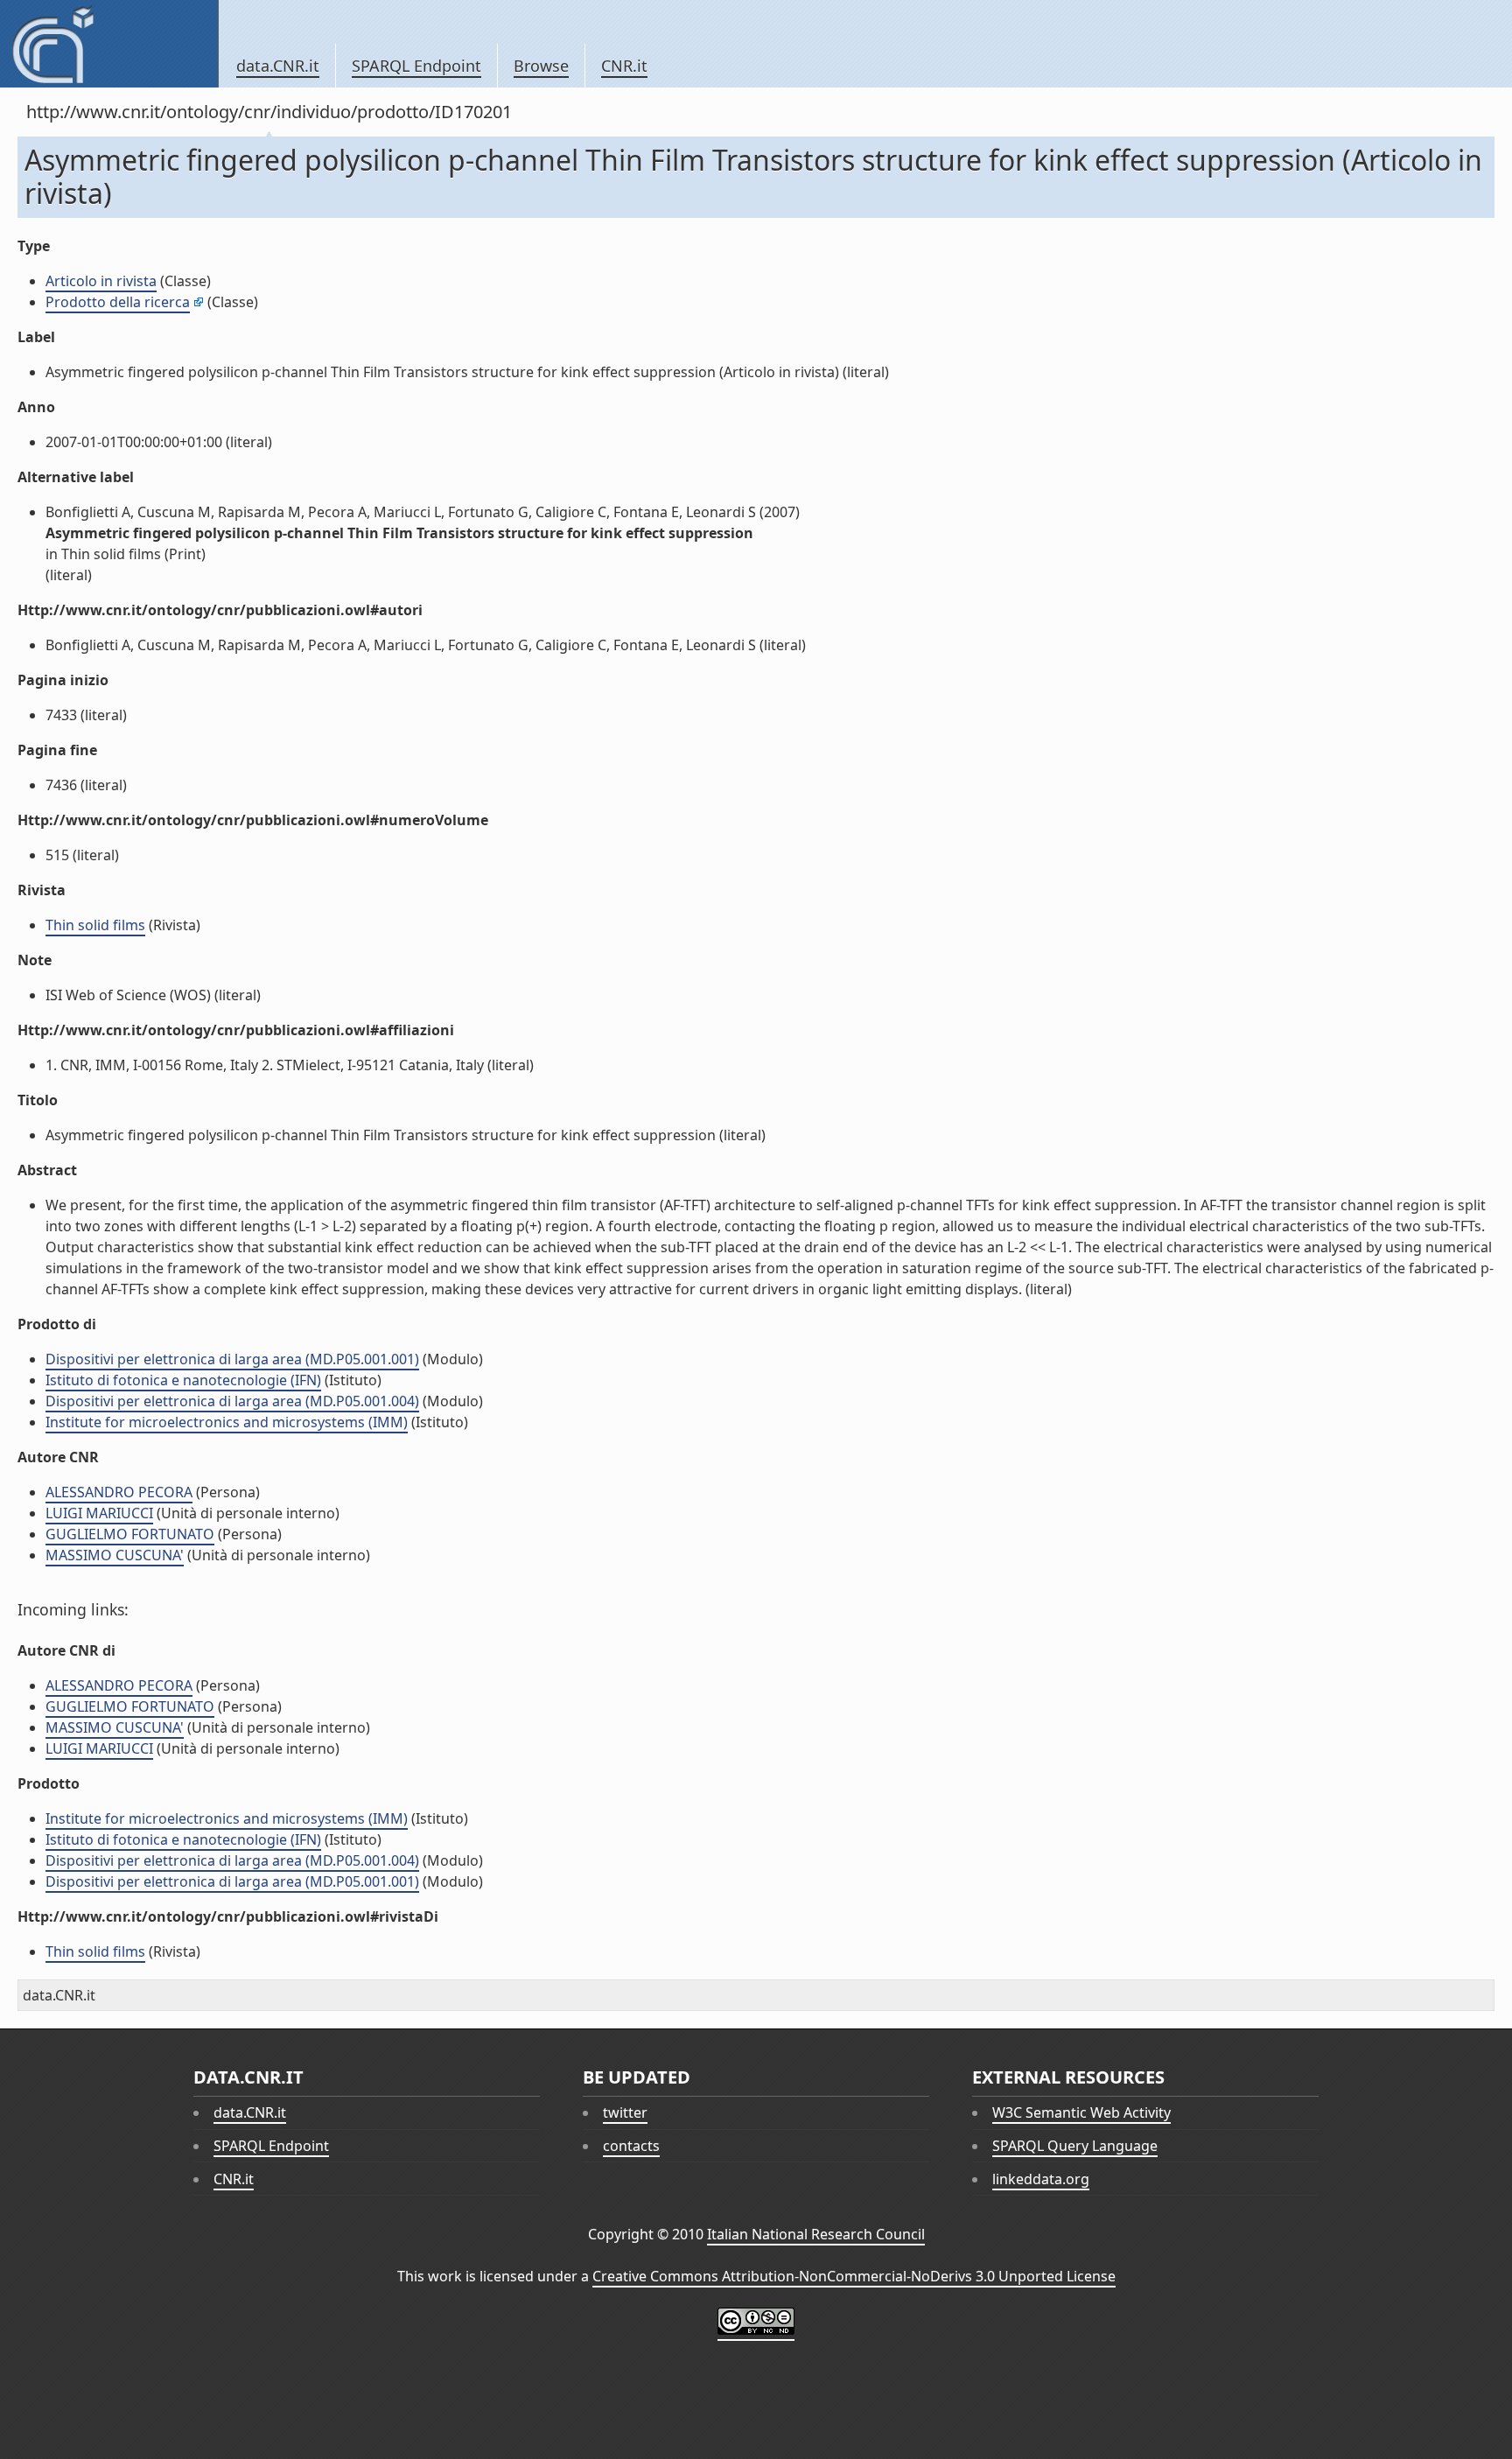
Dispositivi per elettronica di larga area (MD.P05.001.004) (232, 1401)
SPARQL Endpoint (416, 66)
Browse (541, 66)
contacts (631, 2146)
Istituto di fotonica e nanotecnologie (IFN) (183, 1380)
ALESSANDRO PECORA (119, 1492)
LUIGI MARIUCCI (99, 1513)
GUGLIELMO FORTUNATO (130, 1534)
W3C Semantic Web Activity (1081, 2112)
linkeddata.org (1041, 2179)
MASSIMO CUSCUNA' (115, 1555)
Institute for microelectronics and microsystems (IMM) (227, 1422)
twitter (625, 2112)
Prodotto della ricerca (118, 302)
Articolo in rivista (101, 281)
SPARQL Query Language (1075, 2146)
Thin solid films (95, 925)
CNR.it (624, 66)
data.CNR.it (278, 66)
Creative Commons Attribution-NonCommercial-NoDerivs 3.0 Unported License (854, 2276)
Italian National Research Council (816, 2234)
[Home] (109, 44)
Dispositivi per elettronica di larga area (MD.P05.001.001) (232, 1359)
